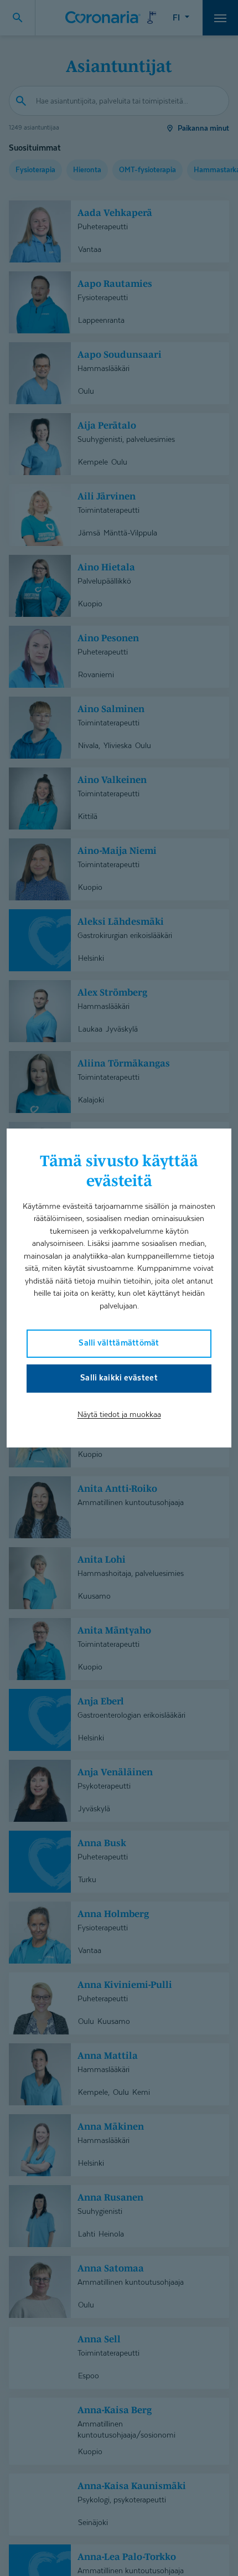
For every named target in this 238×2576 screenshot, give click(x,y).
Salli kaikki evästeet (119, 1377)
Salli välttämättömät (119, 1343)
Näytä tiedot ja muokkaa (119, 1414)
